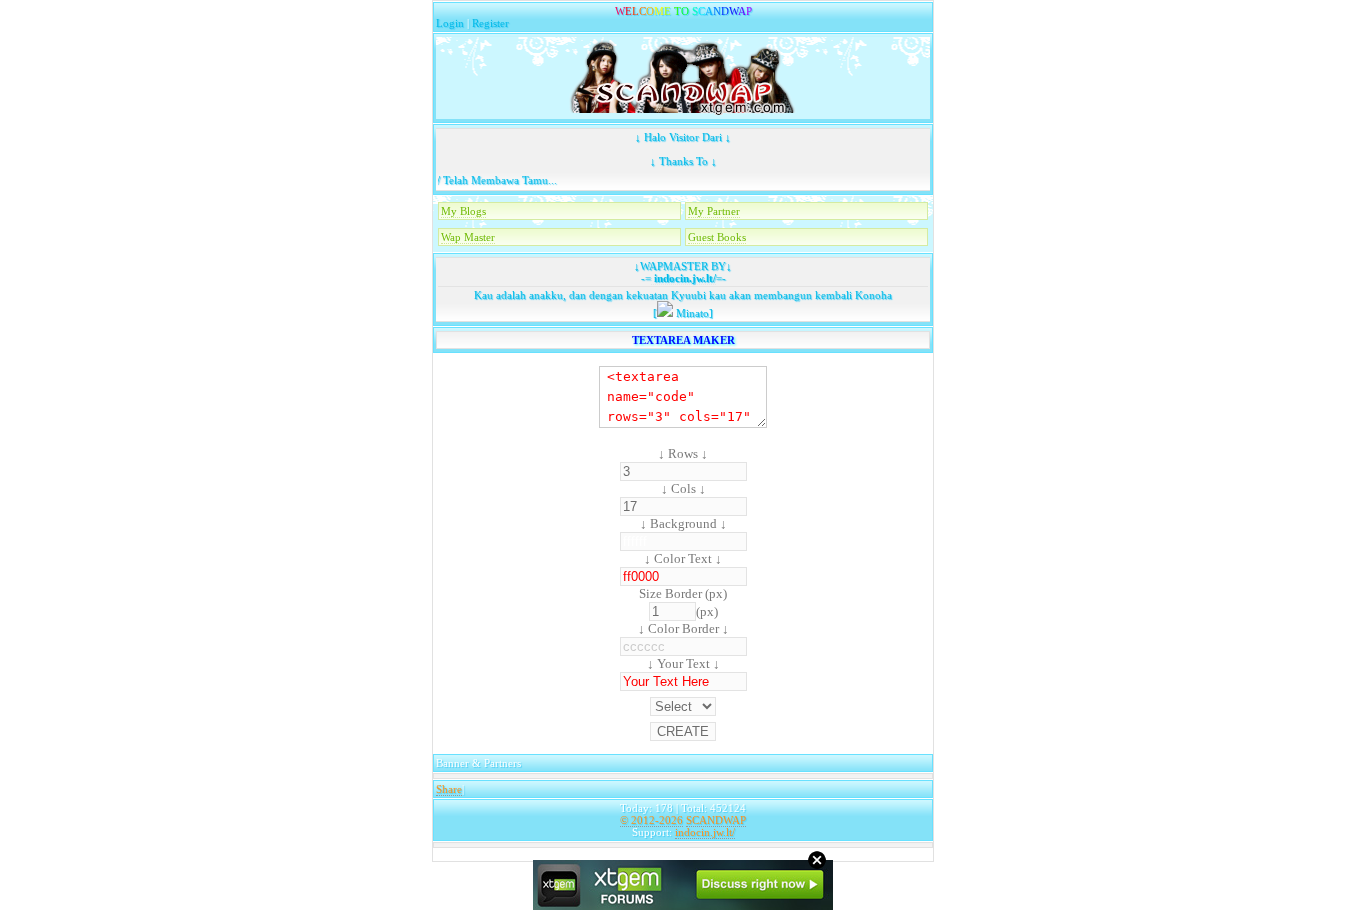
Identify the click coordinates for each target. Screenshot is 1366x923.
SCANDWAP (716, 820)
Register (490, 23)
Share (449, 789)
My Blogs (463, 211)
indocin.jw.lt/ (683, 278)
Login (450, 23)
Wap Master (468, 237)
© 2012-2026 (651, 820)
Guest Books (717, 237)
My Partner (714, 211)
